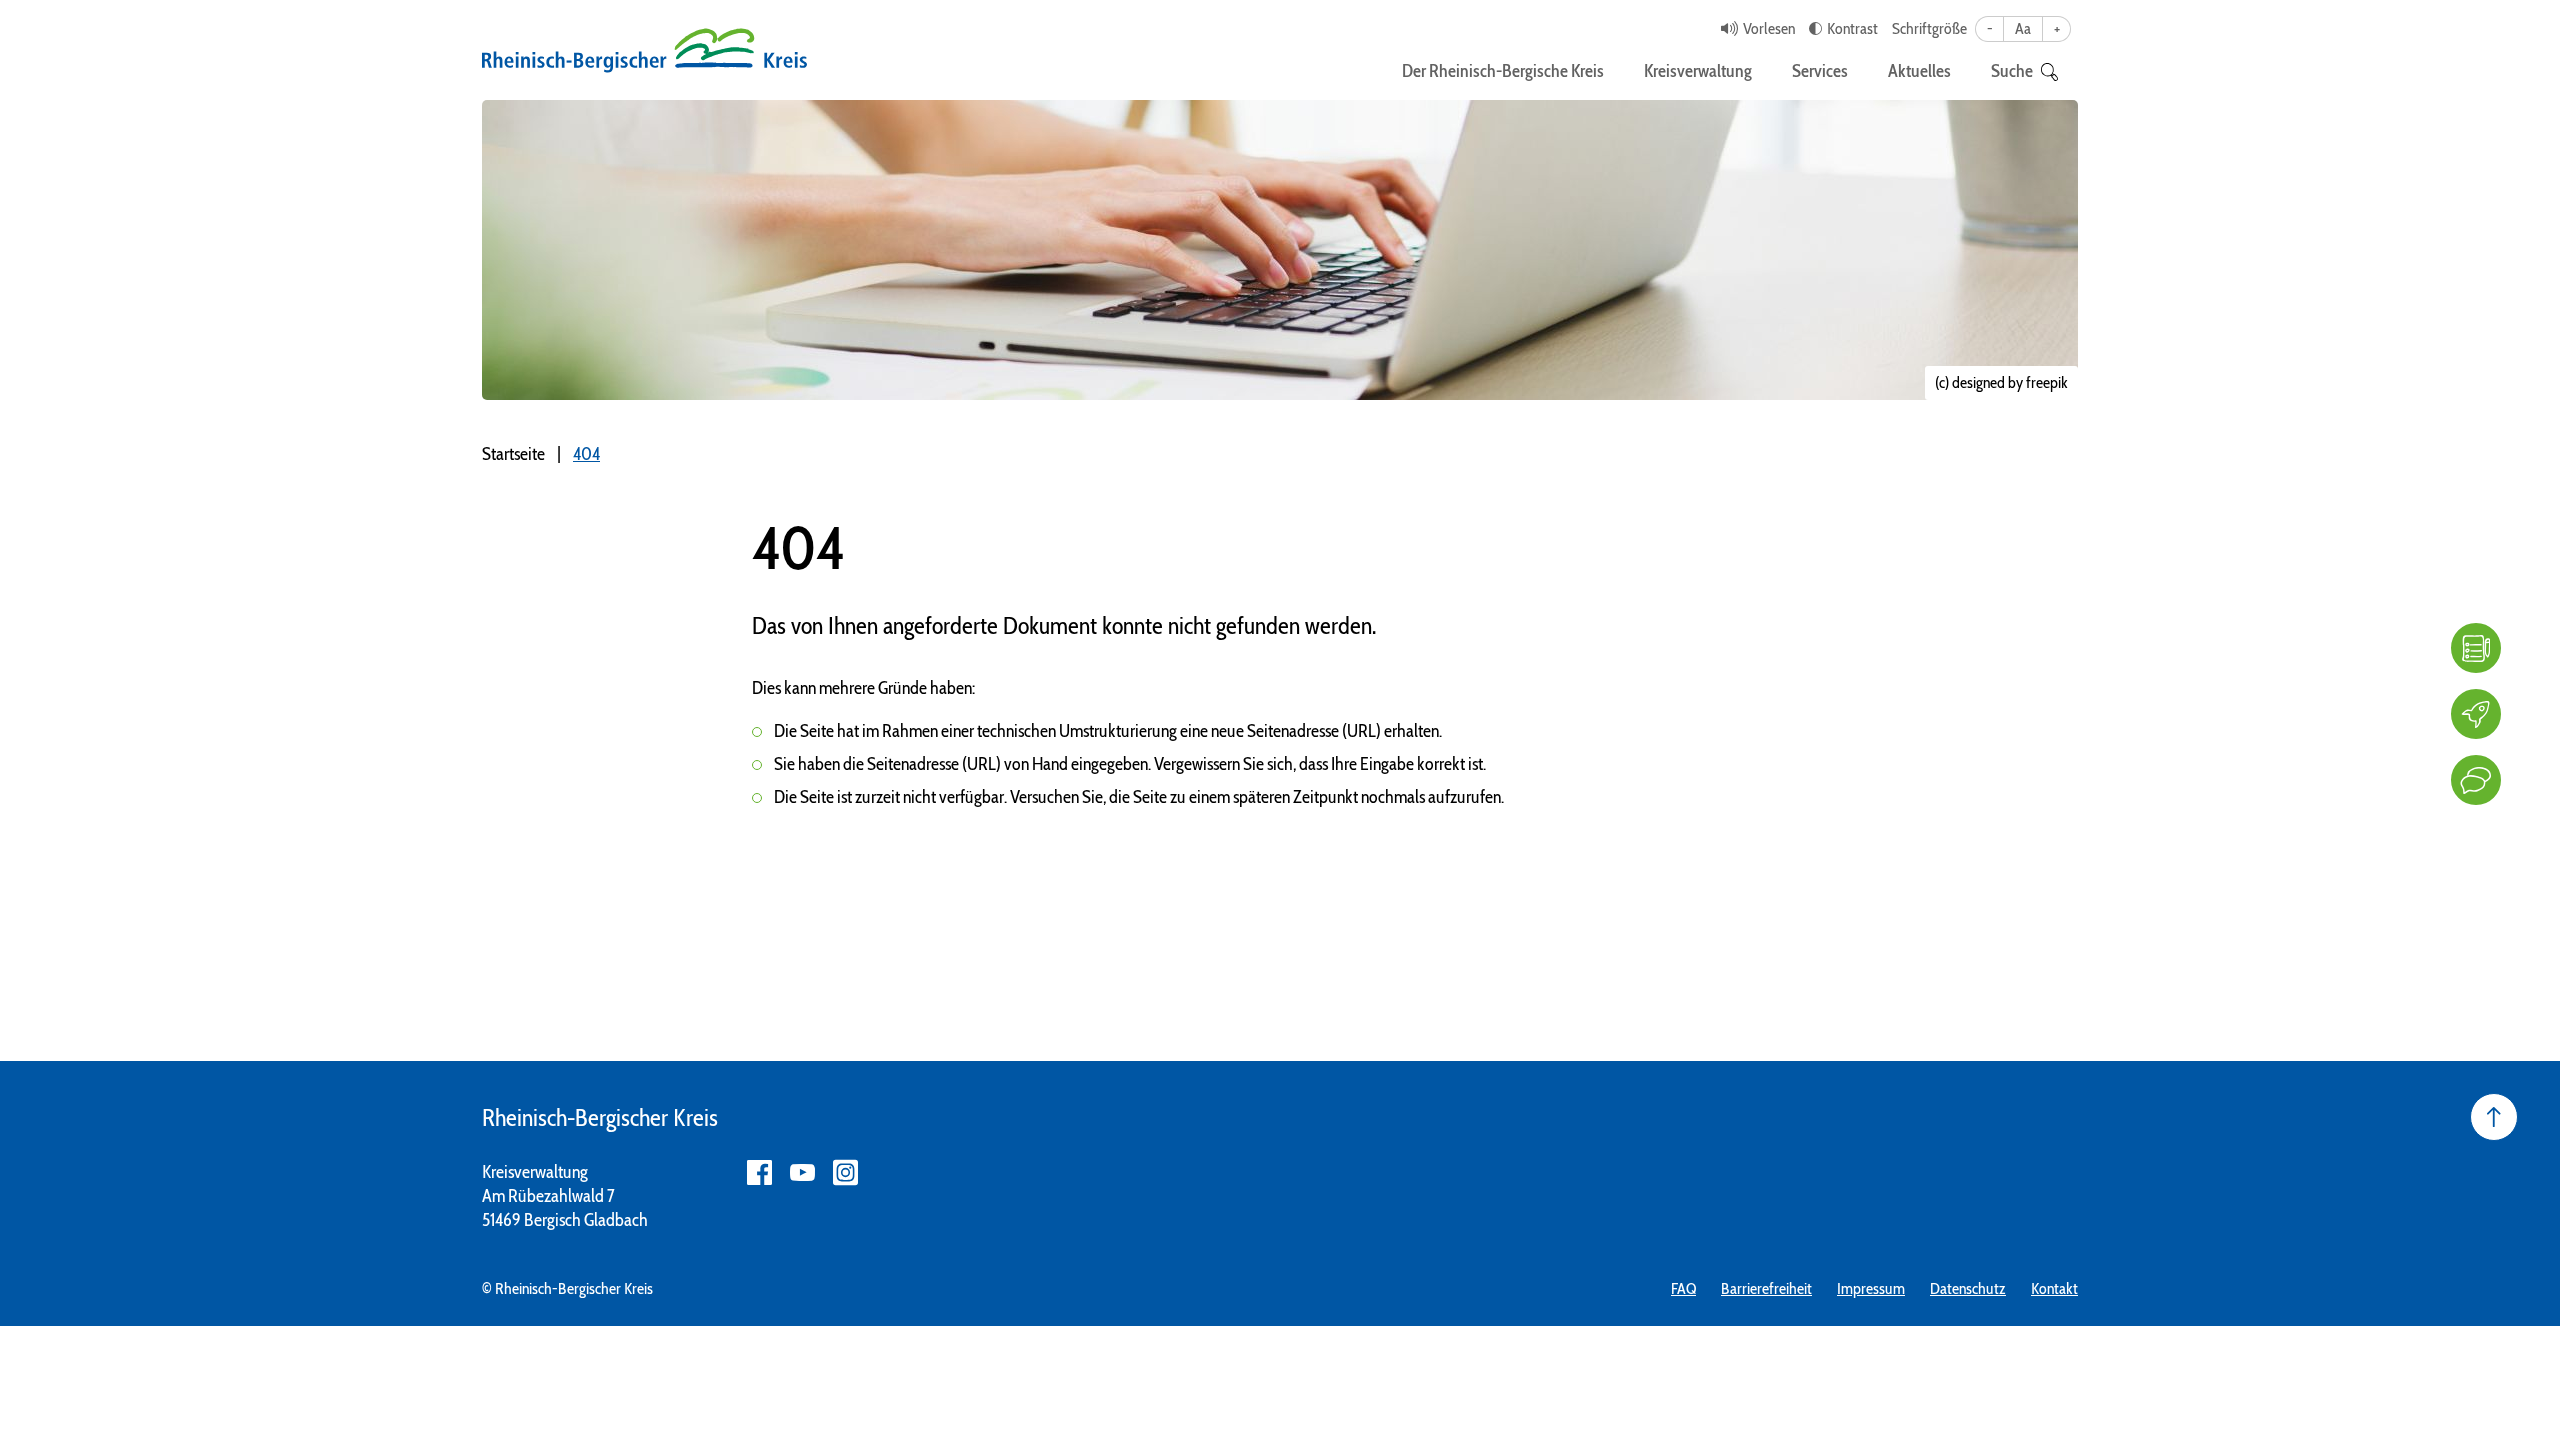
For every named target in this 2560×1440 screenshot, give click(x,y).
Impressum (1871, 1288)
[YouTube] (802, 1172)
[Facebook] (759, 1172)
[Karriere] (2476, 714)
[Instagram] (845, 1172)
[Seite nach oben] (2494, 1117)
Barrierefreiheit (1766, 1288)
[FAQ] (2476, 648)
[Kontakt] (2476, 780)
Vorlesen (1769, 28)
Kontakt (2054, 1288)
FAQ (1683, 1288)
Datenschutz (1968, 1288)
